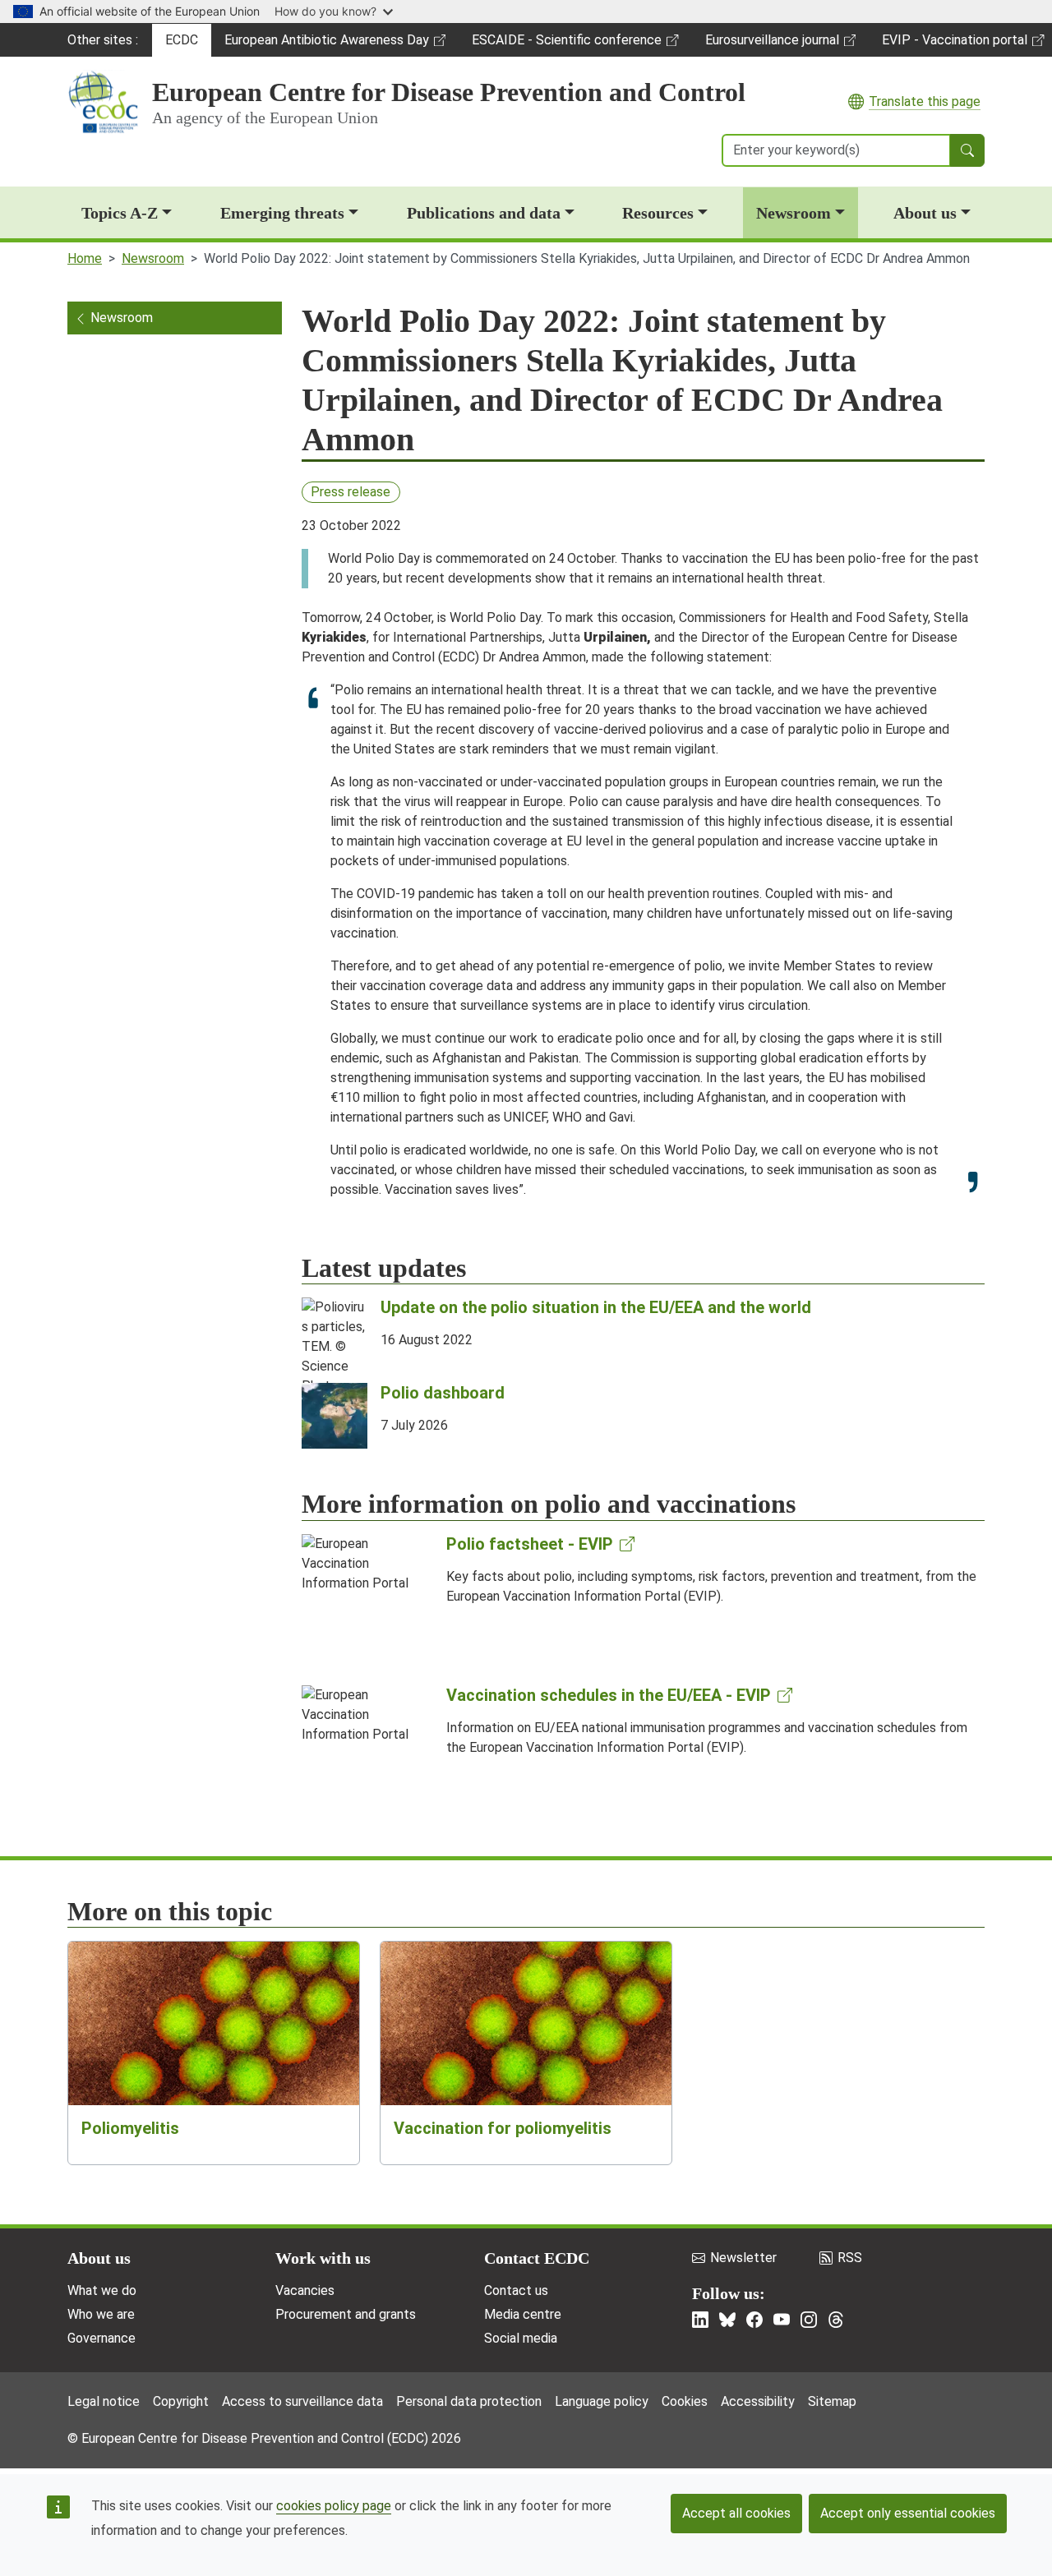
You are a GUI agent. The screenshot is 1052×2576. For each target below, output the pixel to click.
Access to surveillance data (302, 2401)
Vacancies (305, 2290)
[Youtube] (782, 2320)
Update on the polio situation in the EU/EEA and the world (596, 1307)
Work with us (323, 2258)
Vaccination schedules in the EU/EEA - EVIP (609, 1695)
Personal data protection (469, 2401)
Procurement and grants (346, 2314)
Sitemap (832, 2401)
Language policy (602, 2401)
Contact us (516, 2290)
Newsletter (743, 2258)
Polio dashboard (443, 1393)
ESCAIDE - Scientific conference (566, 44)
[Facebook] (754, 2320)
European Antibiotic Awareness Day (326, 44)
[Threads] (836, 2320)
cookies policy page (334, 2506)
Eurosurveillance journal (774, 44)
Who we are (101, 2314)
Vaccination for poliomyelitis (503, 2128)
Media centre (523, 2314)
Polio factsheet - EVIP (530, 1544)
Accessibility (758, 2401)
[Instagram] (809, 2320)
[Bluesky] (727, 2320)
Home (85, 258)
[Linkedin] (700, 2320)
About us (925, 213)
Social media (521, 2338)
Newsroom (794, 213)
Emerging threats (282, 213)
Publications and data (484, 213)
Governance (102, 2338)
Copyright (181, 2401)
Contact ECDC (537, 2258)
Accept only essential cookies (908, 2513)
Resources (658, 213)
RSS (850, 2258)
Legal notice (104, 2401)
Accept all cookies (736, 2513)
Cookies (685, 2401)
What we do (102, 2290)
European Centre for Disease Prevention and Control (449, 92)
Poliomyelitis (130, 2128)
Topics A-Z (120, 213)
